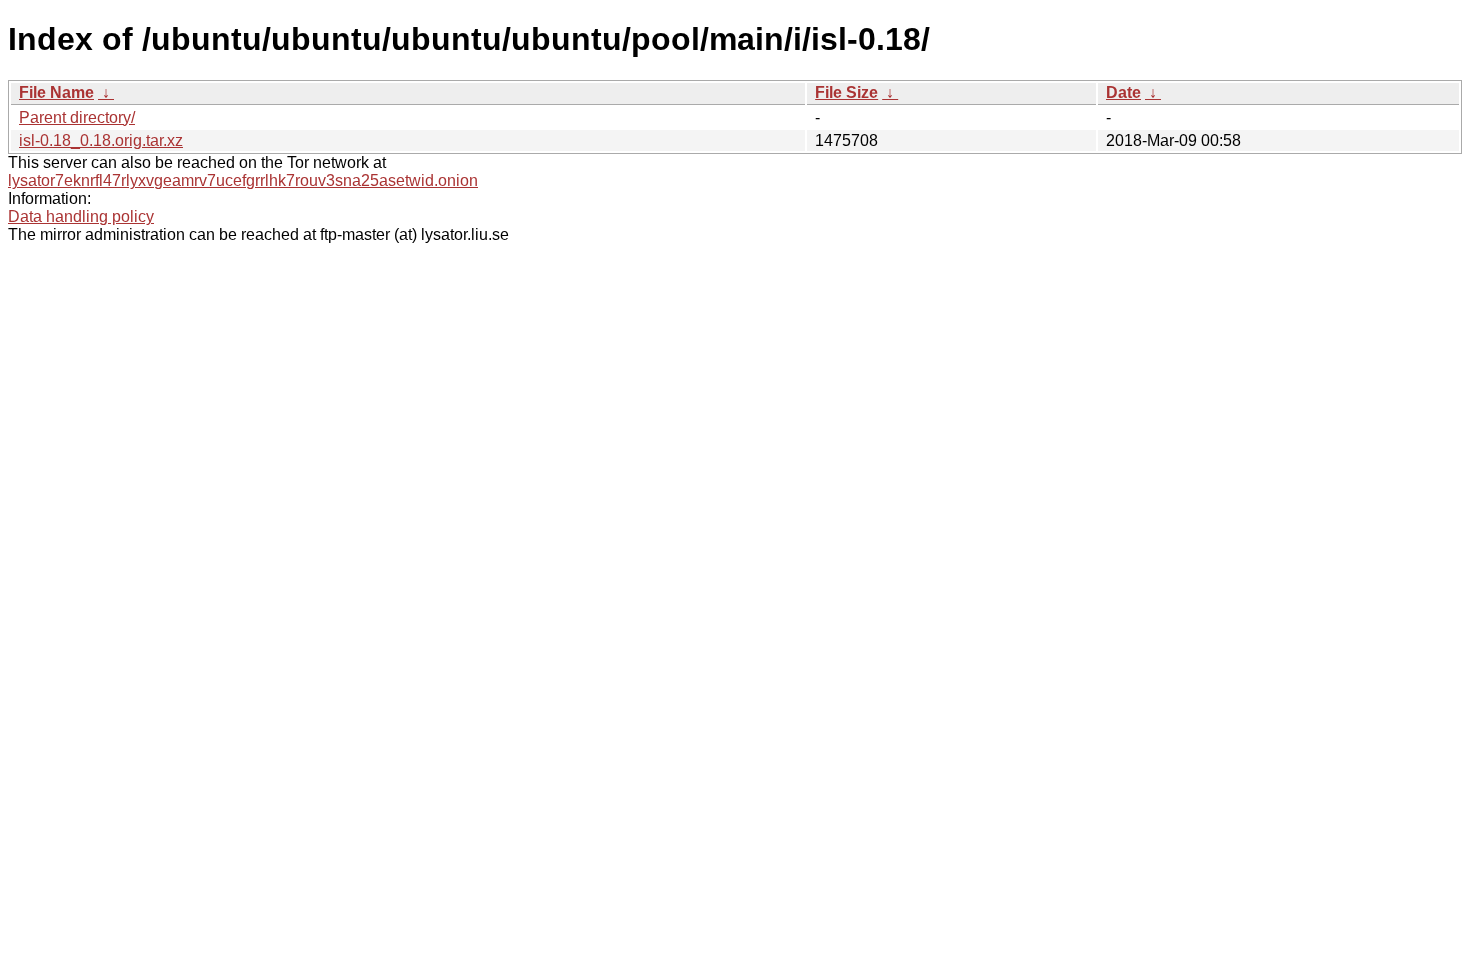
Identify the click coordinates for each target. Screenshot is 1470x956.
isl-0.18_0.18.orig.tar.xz (101, 140)
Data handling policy (81, 216)
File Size (846, 92)
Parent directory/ (77, 117)
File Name (56, 92)
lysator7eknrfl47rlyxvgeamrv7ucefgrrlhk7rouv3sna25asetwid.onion (243, 180)
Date (1123, 92)
